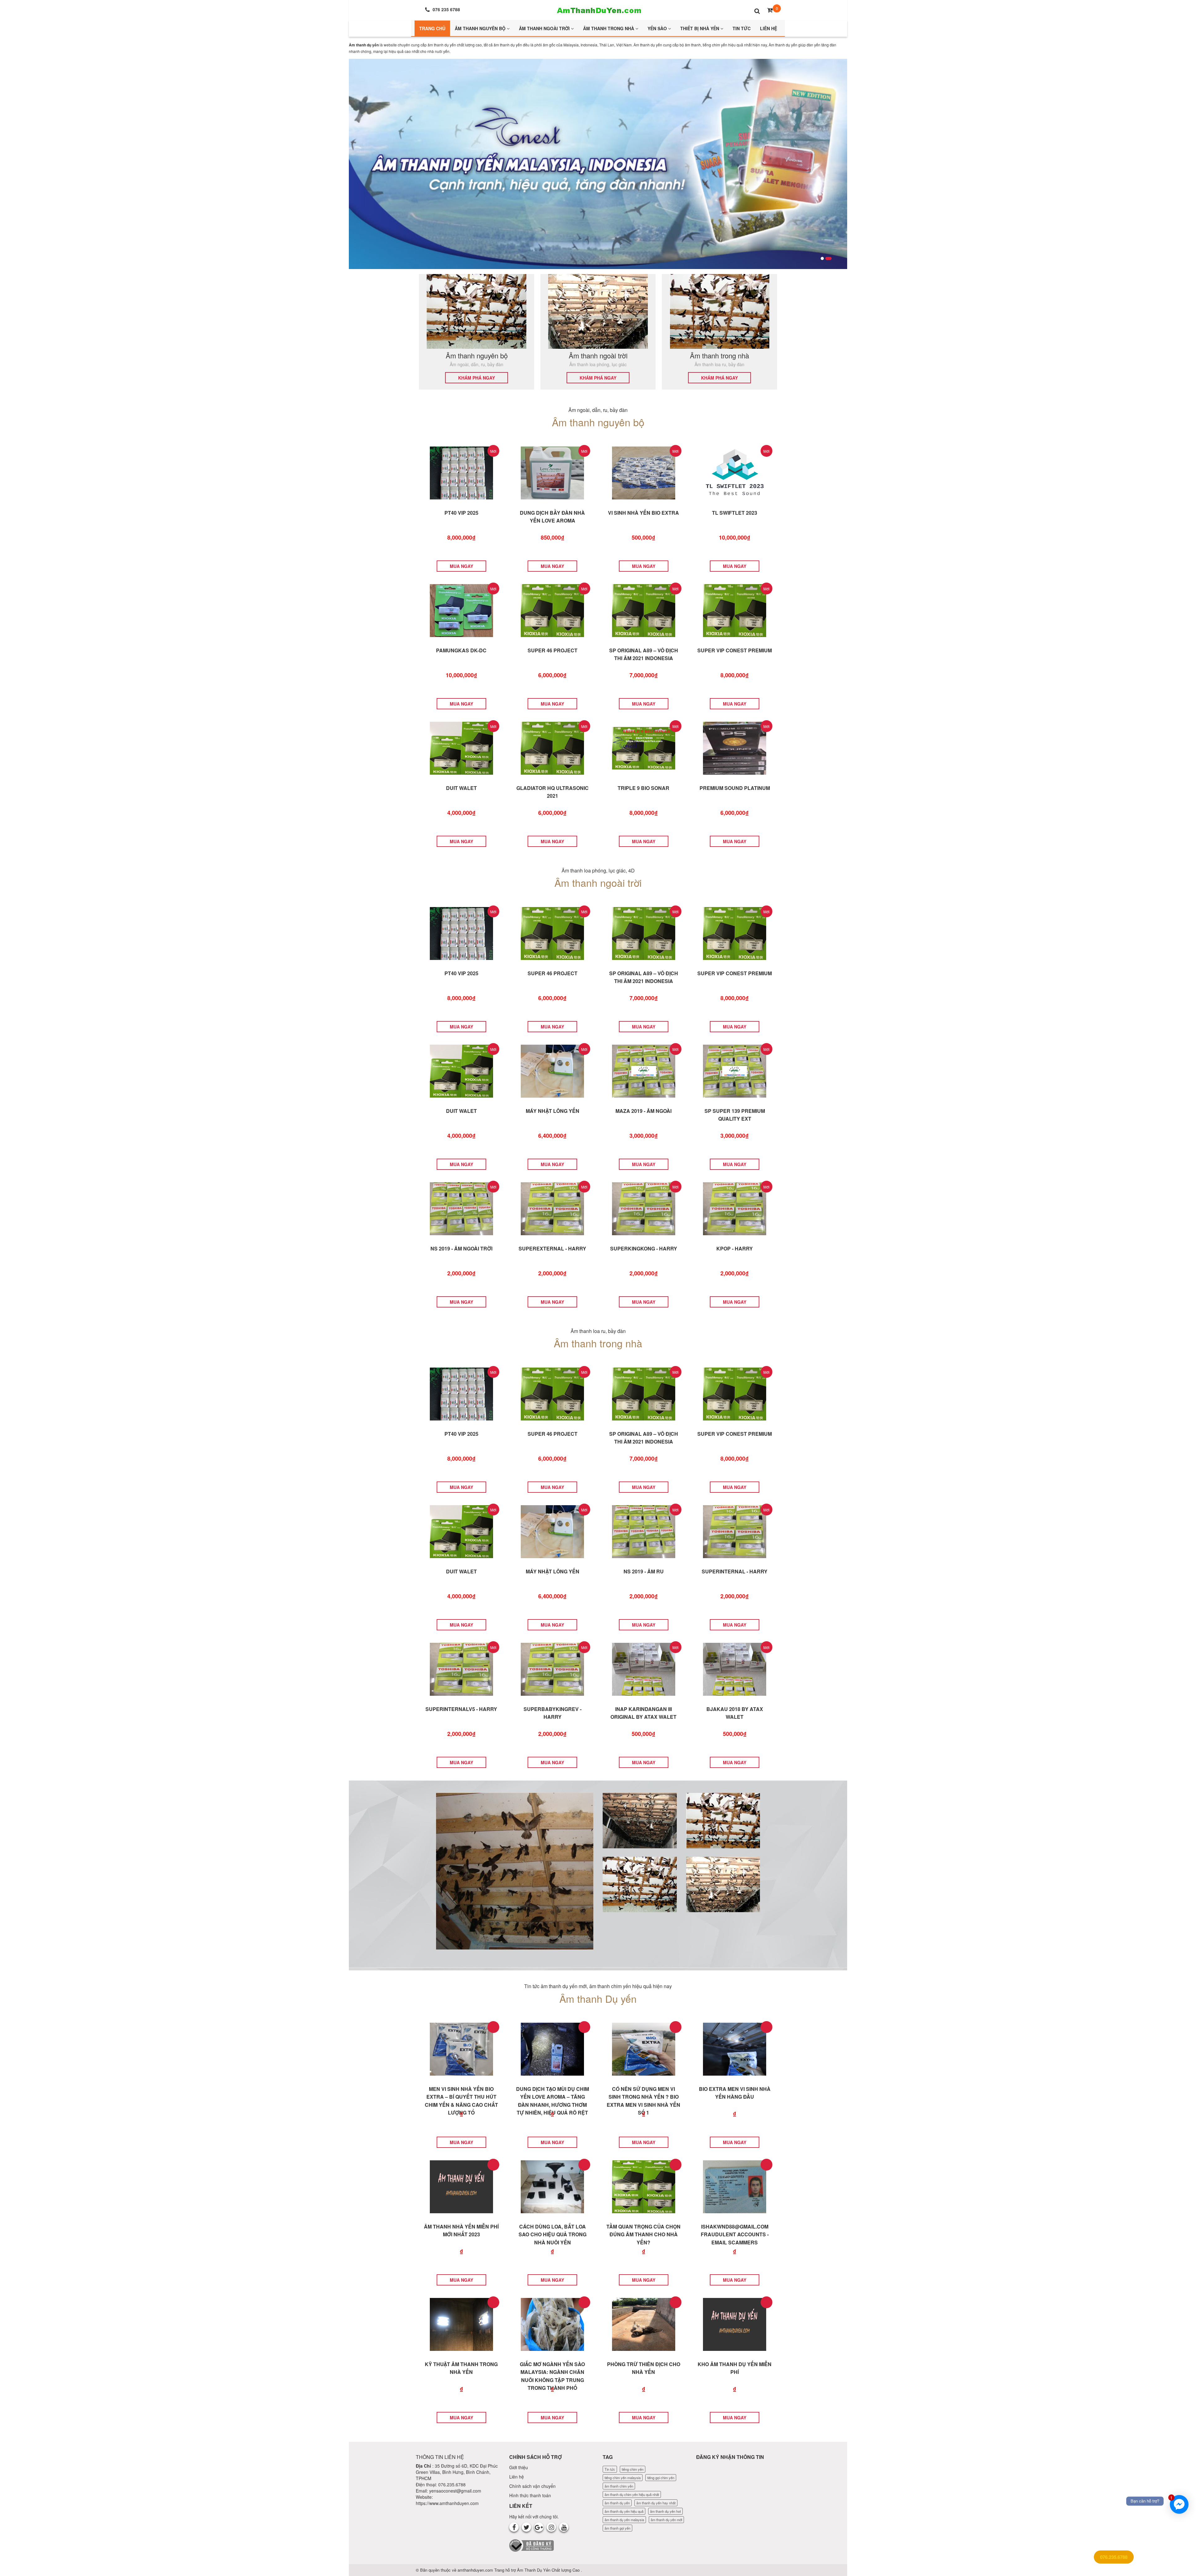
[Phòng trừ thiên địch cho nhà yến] (644, 2323)
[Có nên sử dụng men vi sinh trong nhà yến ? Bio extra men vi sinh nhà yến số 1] (644, 2048)
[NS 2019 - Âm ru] (644, 1531)
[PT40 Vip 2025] (461, 472)
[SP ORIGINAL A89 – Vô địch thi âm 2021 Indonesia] (644, 610)
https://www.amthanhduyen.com (447, 2503)
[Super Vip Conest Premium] (735, 610)
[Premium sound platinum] (735, 747)
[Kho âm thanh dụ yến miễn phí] (735, 2323)
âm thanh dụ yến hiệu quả (624, 2511)
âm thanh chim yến (619, 2486)
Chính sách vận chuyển (532, 2486)
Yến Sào (658, 28)
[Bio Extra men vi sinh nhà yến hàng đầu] (735, 2048)
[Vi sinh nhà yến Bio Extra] (644, 472)
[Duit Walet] (461, 747)
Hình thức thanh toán (530, 2495)
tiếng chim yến (633, 2469)
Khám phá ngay (477, 378)
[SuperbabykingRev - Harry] (552, 1668)
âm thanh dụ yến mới (666, 2520)
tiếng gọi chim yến (661, 2478)
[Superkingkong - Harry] (644, 1208)
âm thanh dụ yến (617, 2503)
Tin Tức (742, 28)
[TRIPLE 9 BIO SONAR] (644, 747)
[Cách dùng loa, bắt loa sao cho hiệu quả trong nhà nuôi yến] (552, 2186)
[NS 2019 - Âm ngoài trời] (461, 1208)
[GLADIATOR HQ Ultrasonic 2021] (552, 747)
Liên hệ (517, 2477)
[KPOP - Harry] (735, 1208)
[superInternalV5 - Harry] (461, 1668)
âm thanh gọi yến (617, 2528)
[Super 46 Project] (552, 610)
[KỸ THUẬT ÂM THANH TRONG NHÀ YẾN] (461, 2323)
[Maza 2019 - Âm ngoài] (644, 1070)
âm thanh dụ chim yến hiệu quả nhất (632, 2494)
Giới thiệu (519, 2467)
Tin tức (610, 2469)
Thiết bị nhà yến (700, 28)
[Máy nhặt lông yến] (552, 1070)
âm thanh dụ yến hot (665, 2511)
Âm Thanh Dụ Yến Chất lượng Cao (549, 2570)
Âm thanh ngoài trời (545, 28)
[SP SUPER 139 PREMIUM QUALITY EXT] (735, 1070)
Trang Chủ (432, 28)
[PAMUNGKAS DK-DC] (461, 610)
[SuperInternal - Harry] (735, 1531)
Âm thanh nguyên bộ (481, 28)
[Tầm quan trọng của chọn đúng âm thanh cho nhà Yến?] (644, 2186)
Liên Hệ (769, 28)
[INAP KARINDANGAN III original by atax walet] (644, 1668)
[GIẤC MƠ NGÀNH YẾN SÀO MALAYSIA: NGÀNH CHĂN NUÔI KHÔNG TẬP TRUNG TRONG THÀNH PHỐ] (552, 2323)
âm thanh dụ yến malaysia (624, 2520)
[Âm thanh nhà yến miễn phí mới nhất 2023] (461, 2186)
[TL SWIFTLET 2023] (735, 472)
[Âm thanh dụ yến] (598, 9)
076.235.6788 (1114, 2557)
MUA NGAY (461, 566)
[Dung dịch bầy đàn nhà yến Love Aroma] (552, 472)
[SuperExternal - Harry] (552, 1208)
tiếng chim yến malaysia (623, 2478)
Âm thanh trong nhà (609, 28)
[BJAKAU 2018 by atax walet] (735, 1668)
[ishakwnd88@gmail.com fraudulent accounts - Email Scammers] (735, 2186)
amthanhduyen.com (476, 2570)
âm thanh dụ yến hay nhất (656, 2503)
